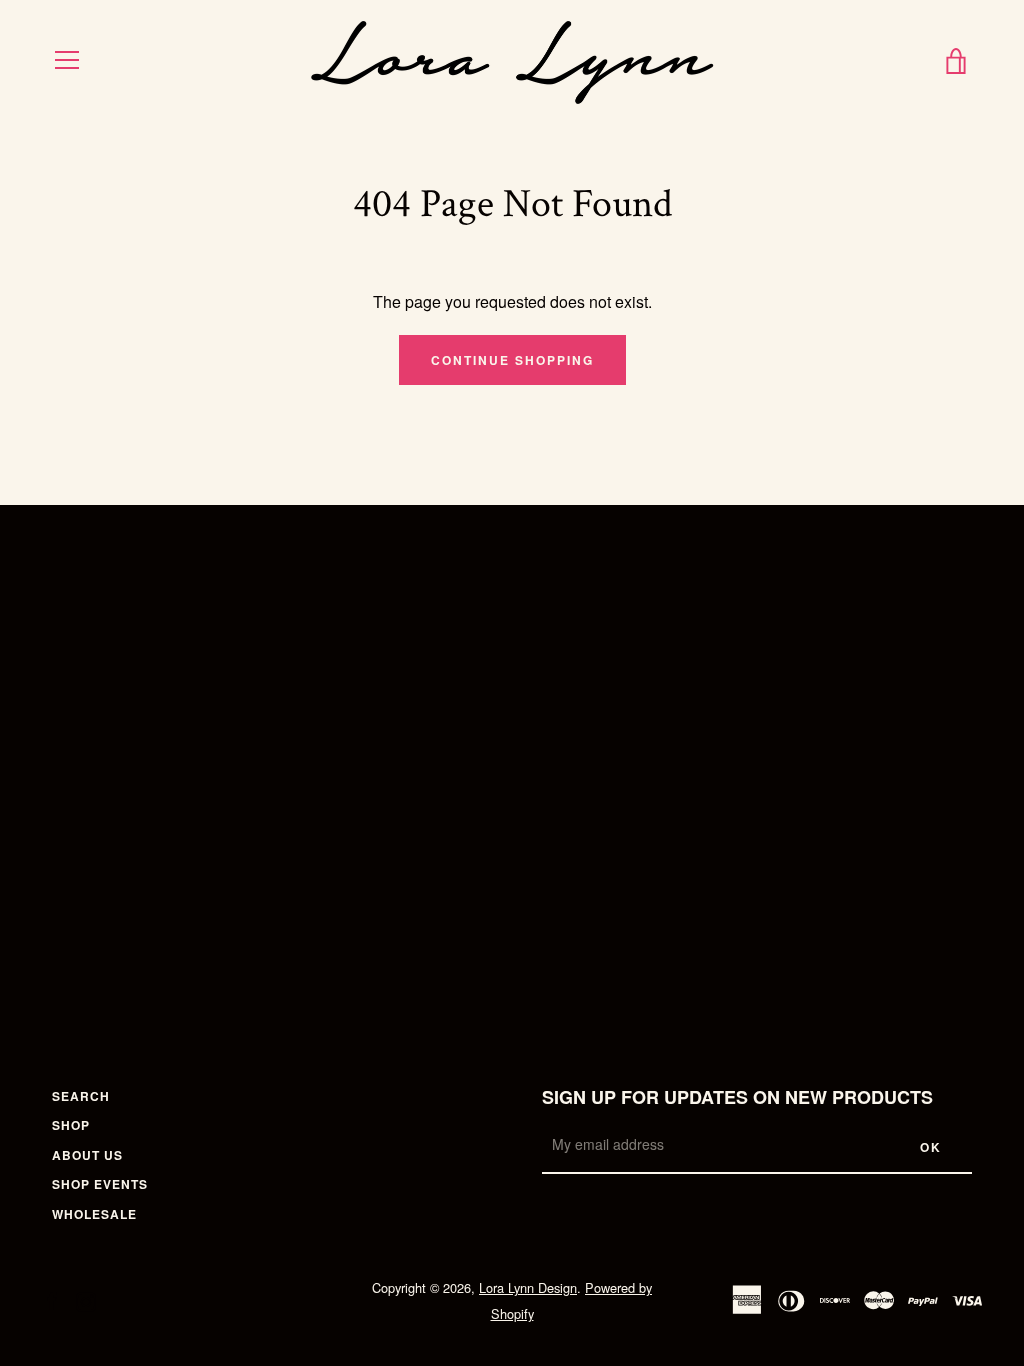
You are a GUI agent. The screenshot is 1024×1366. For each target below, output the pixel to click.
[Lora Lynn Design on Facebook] (52, 1299)
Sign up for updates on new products (737, 1097)
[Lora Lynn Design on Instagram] (86, 1299)
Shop (71, 1125)
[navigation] (67, 60)
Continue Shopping (512, 360)
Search (81, 1096)
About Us (87, 1155)
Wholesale (94, 1214)
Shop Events (100, 1184)
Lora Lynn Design (528, 1287)
